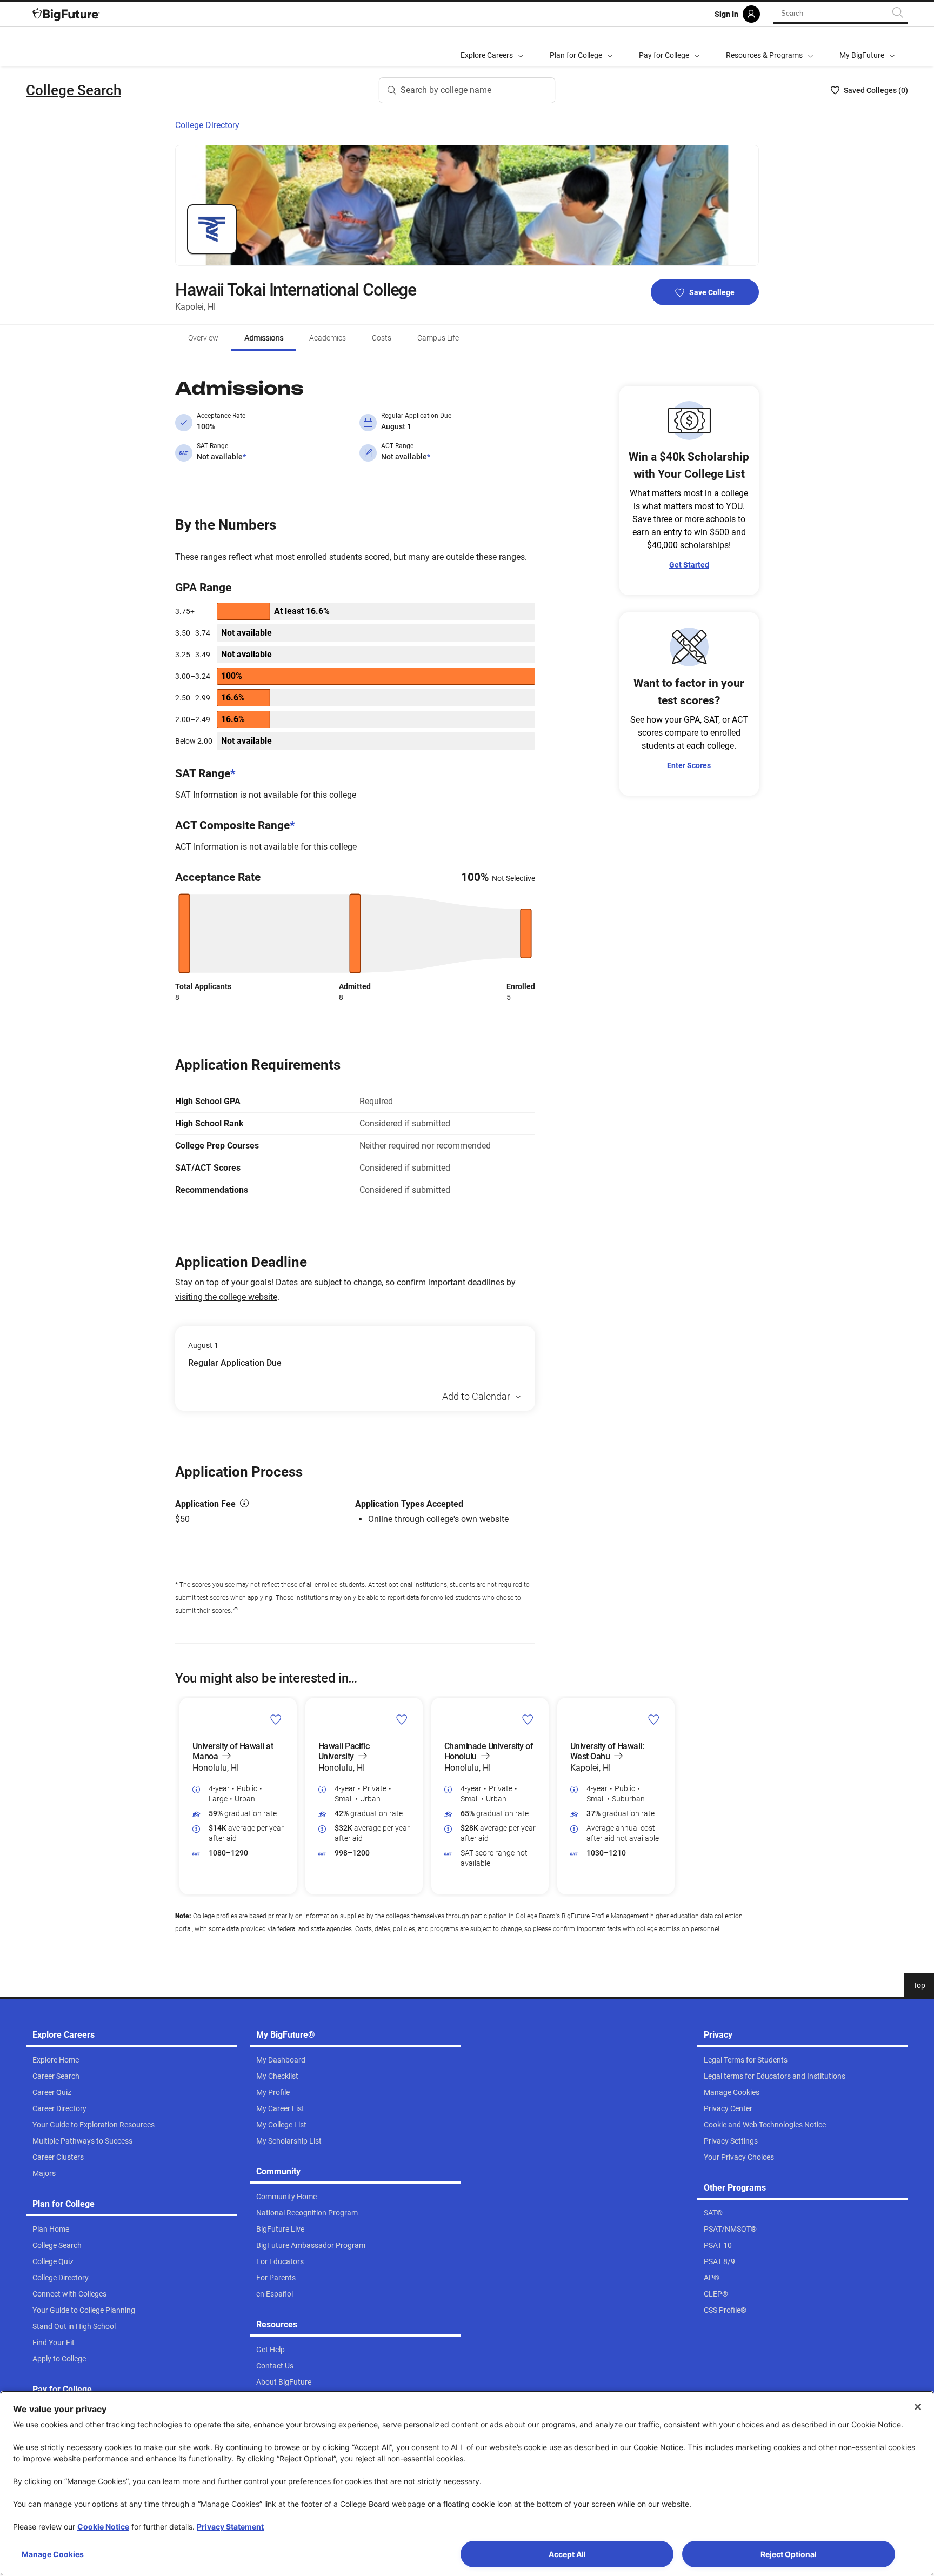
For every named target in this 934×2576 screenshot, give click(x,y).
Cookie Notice (103, 2527)
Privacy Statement (230, 2527)
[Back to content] (236, 1611)
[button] (182, 1796)
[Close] (918, 2407)
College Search (74, 90)
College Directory (207, 125)
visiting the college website (226, 1297)
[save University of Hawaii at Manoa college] (276, 1719)
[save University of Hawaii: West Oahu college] (654, 1719)
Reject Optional (789, 2554)
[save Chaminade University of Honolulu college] (528, 1719)
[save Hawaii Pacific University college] (402, 1719)
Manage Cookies (53, 2554)
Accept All (567, 2554)
